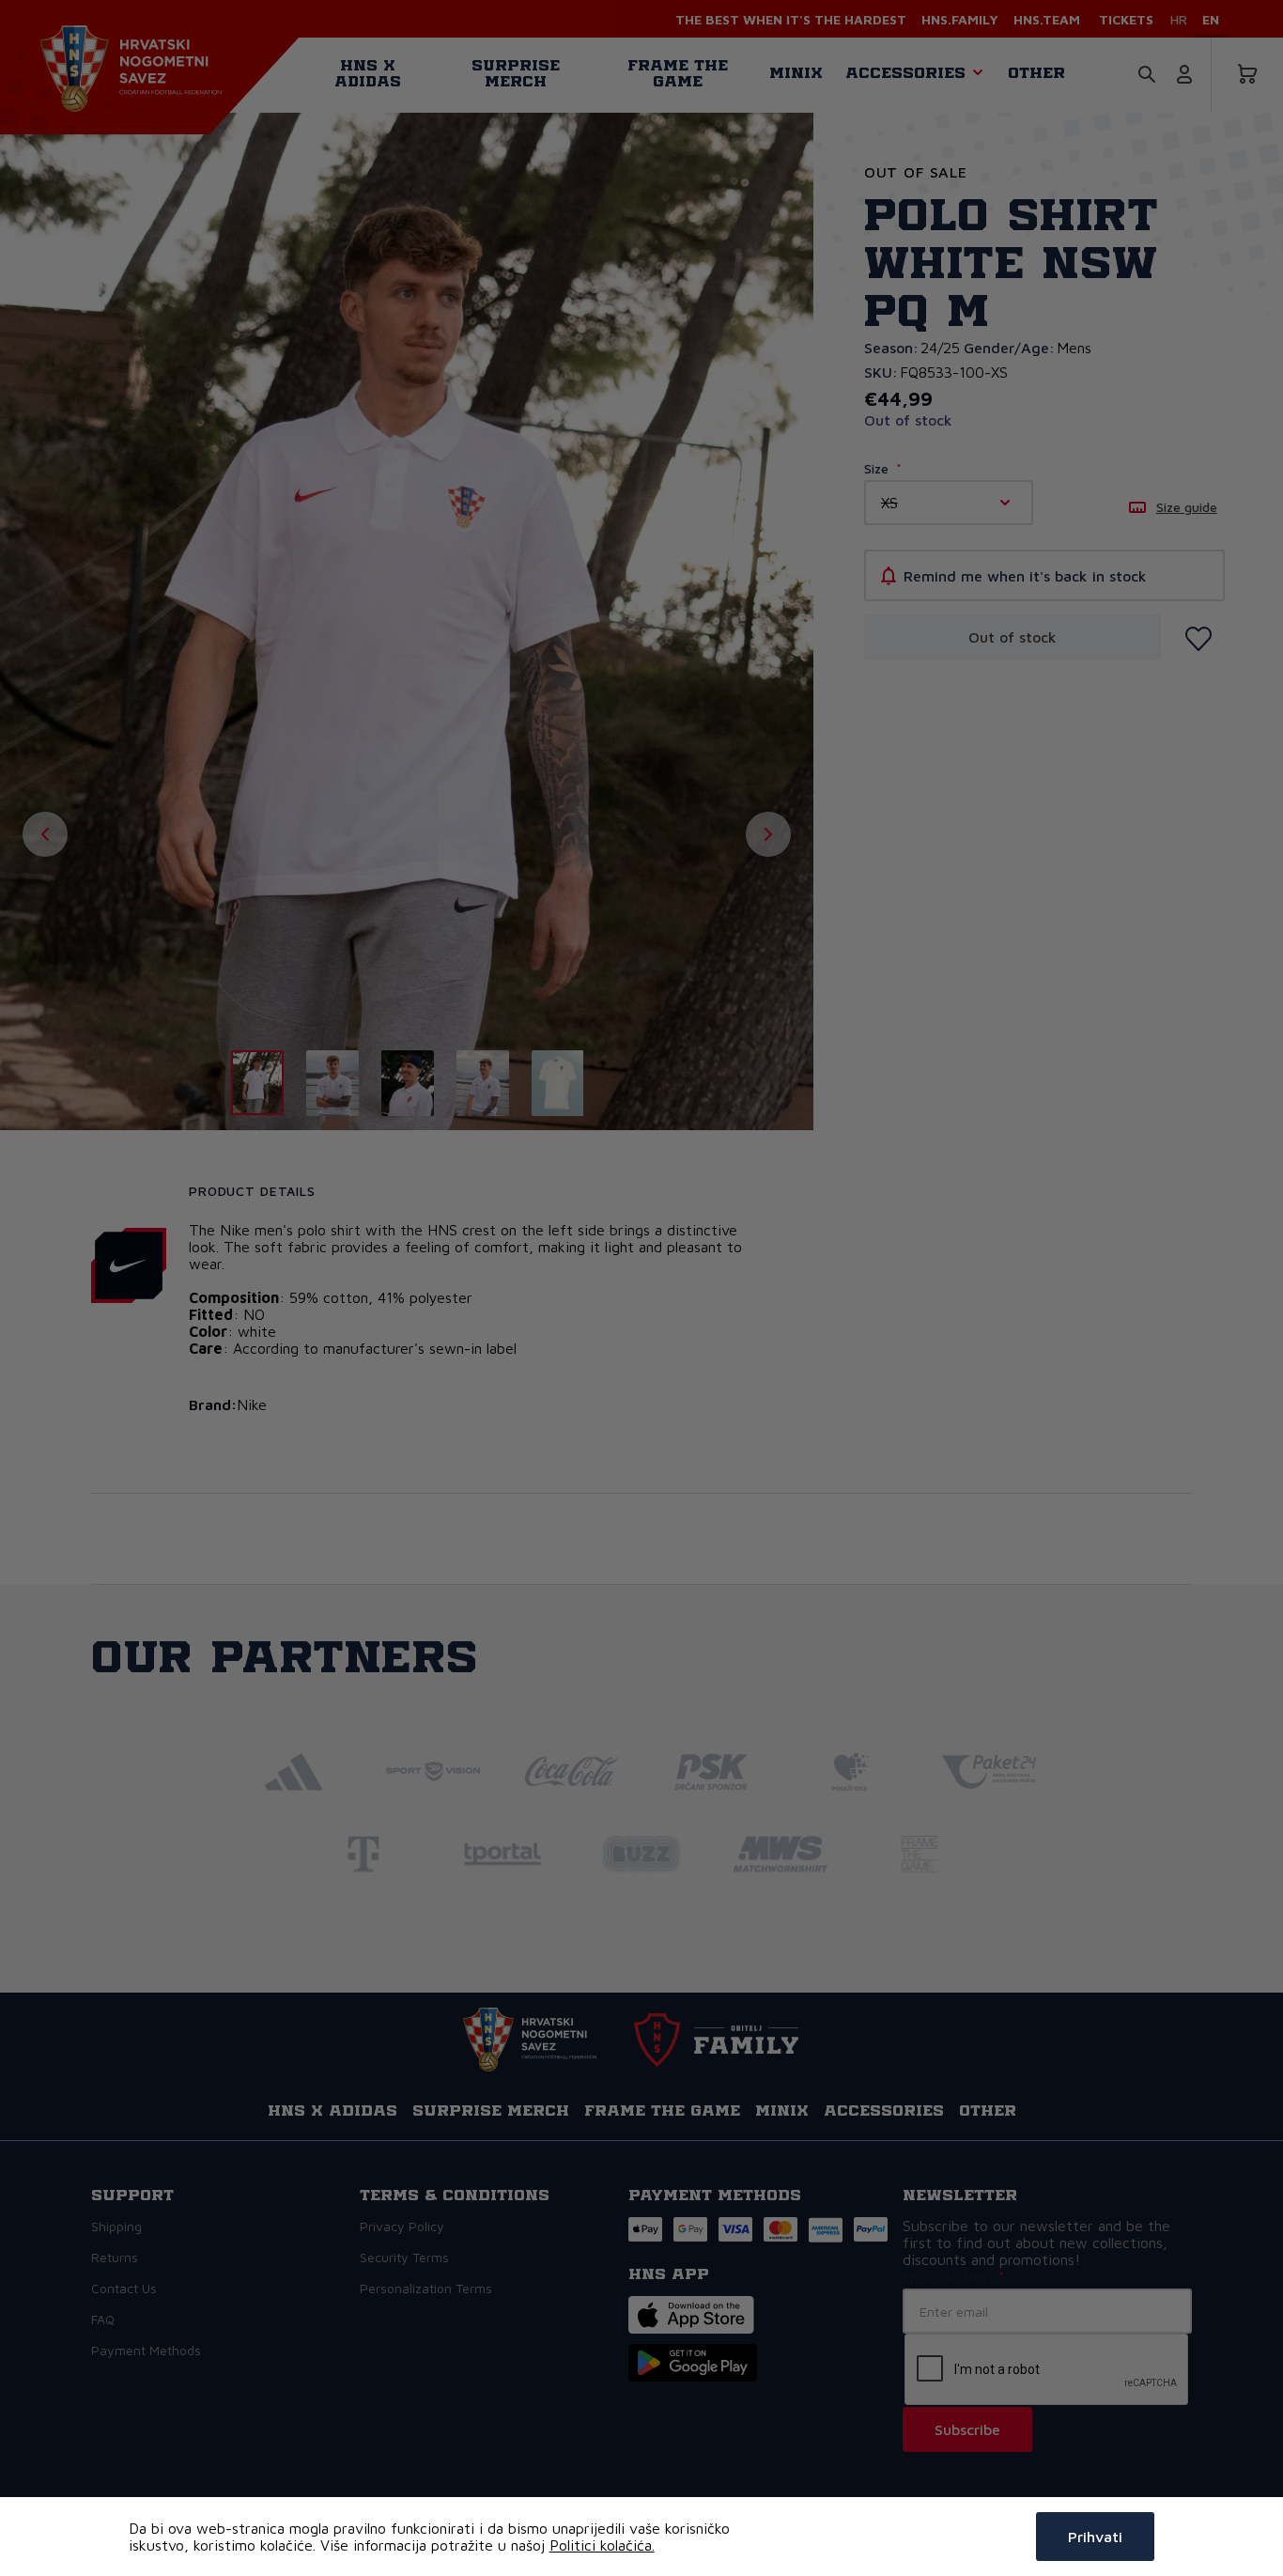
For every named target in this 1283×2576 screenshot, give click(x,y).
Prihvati (1095, 2537)
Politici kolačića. (602, 2545)
